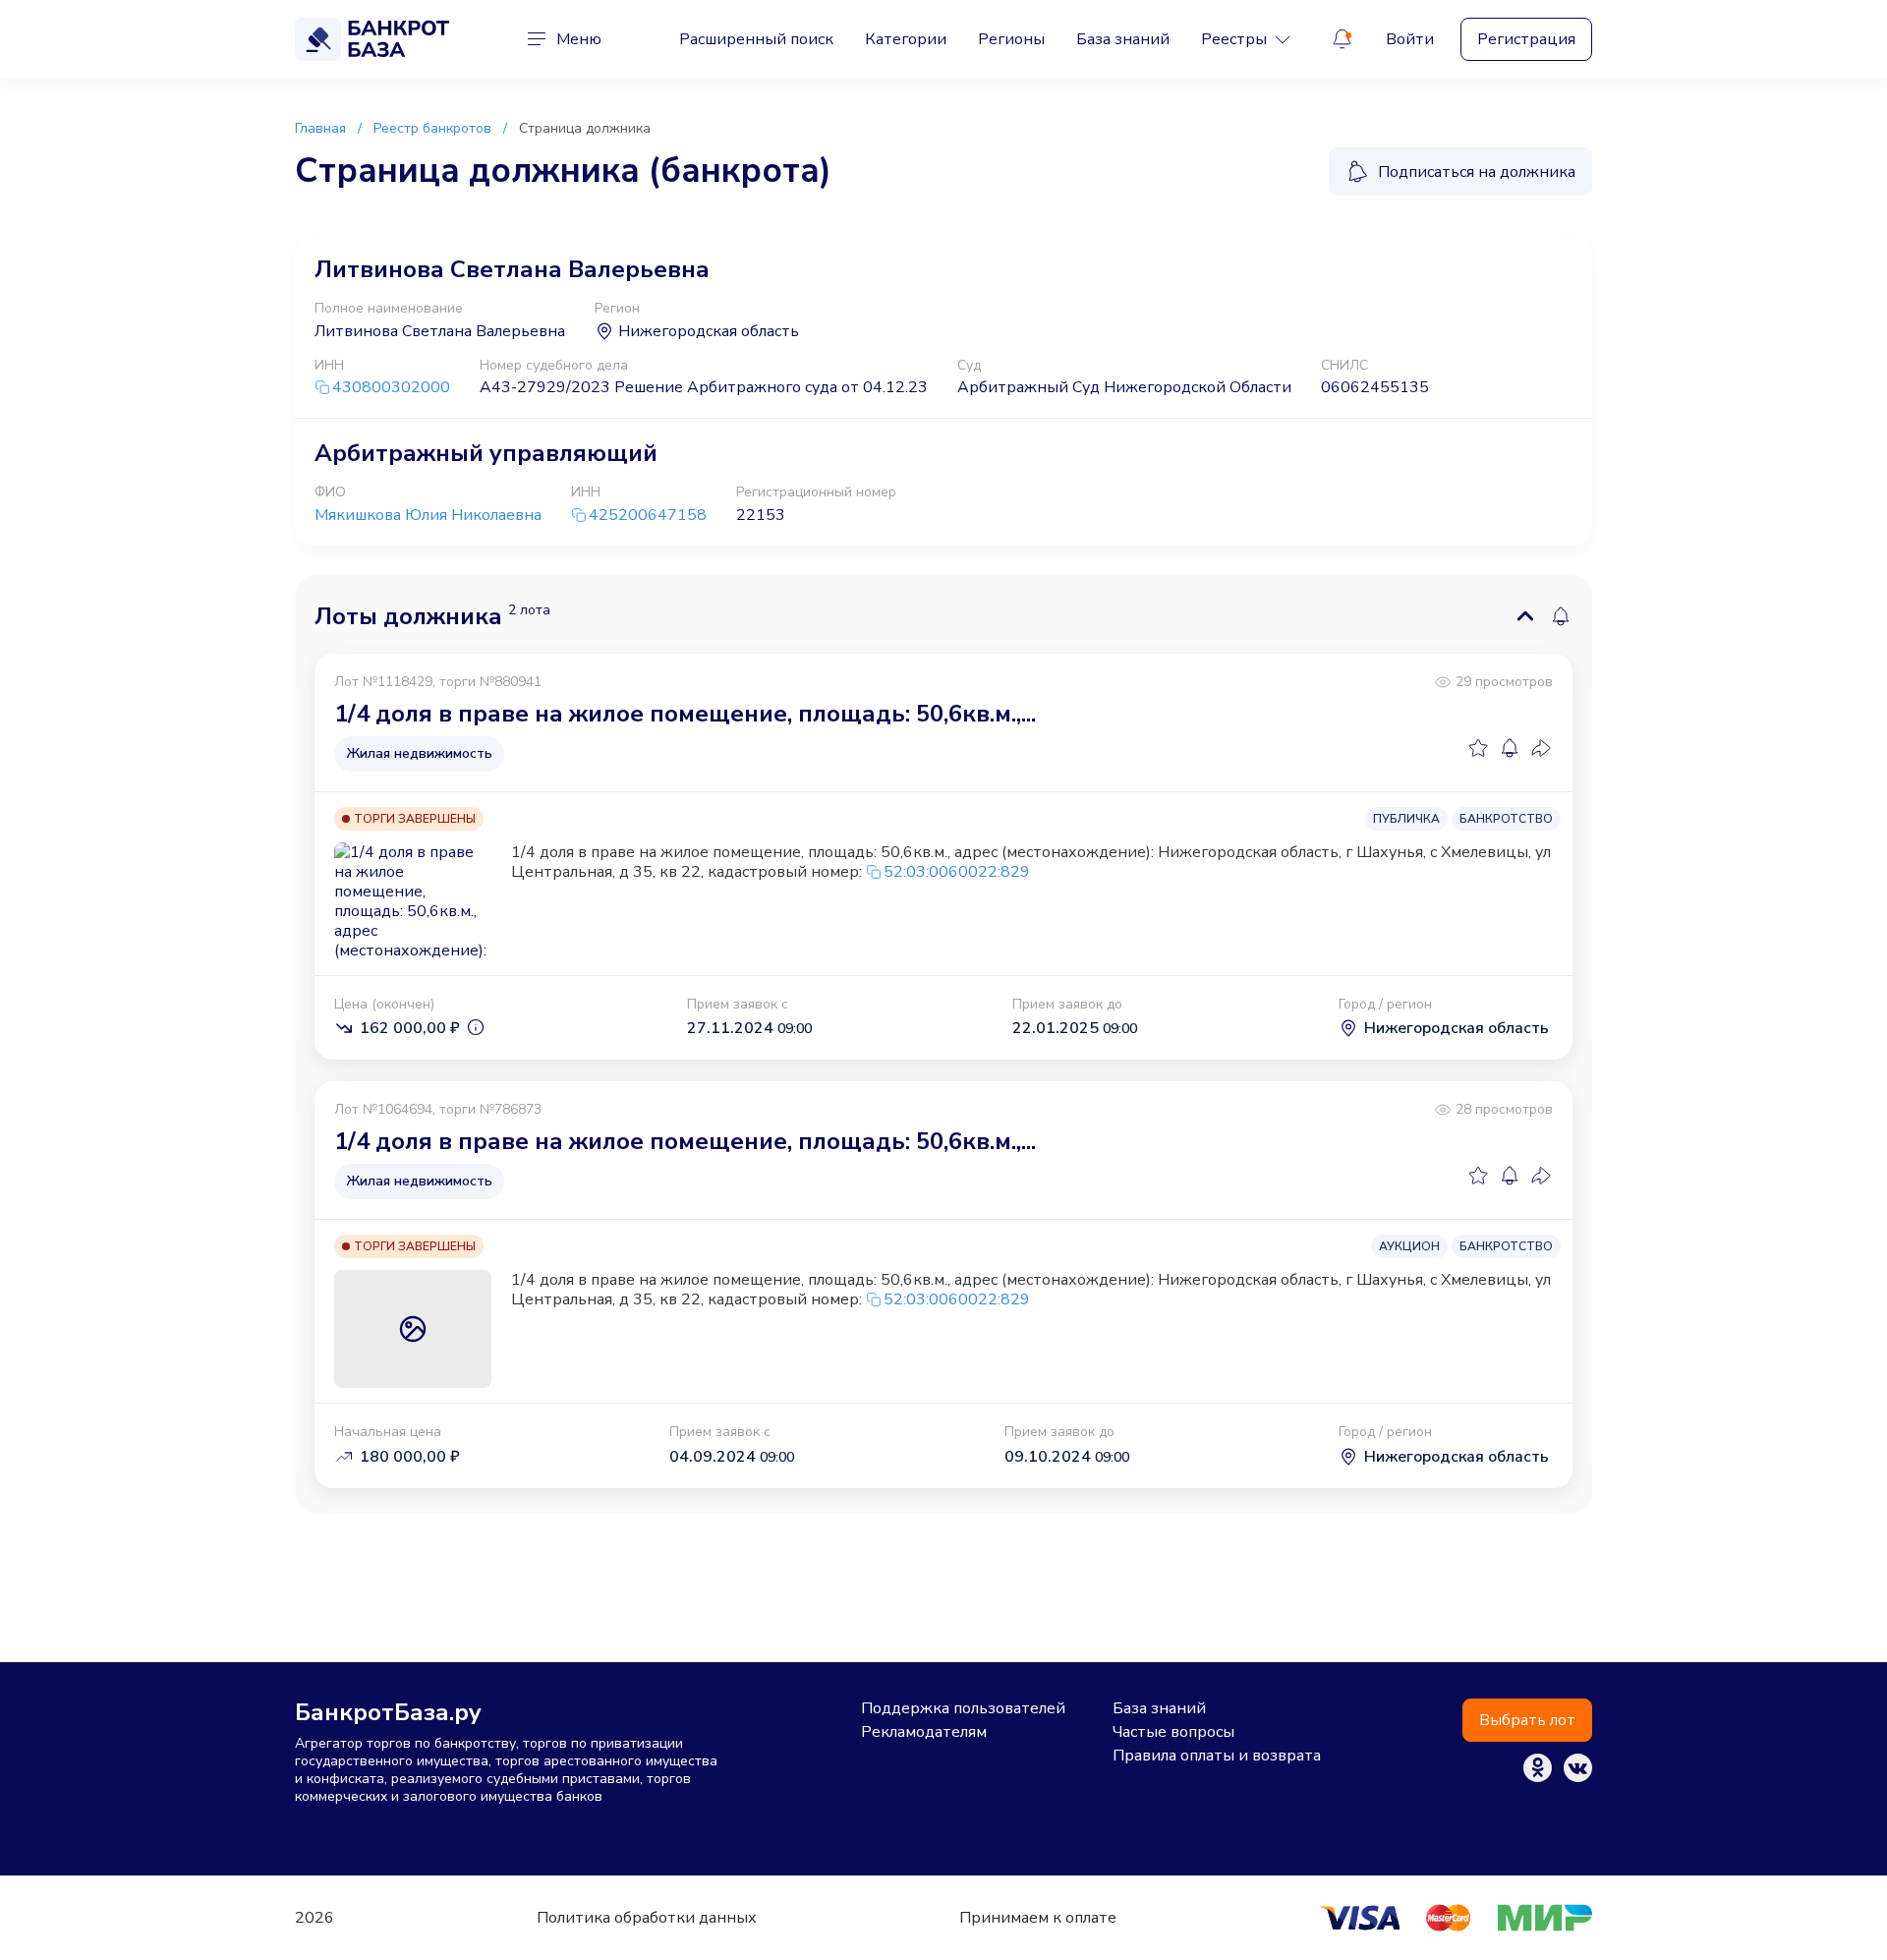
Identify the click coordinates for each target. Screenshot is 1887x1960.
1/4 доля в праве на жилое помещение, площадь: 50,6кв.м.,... (685, 714)
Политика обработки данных (647, 1918)
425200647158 (648, 516)
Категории (906, 39)
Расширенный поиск (756, 39)
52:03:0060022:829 (957, 872)
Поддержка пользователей (963, 1708)
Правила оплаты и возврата (1217, 1756)
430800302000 (391, 388)
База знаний (1123, 39)
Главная (320, 128)
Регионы (1011, 39)
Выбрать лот (1527, 1720)
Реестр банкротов (432, 128)
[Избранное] (1478, 748)
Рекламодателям (924, 1732)
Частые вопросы (1173, 1732)
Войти (1410, 39)
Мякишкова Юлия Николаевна (428, 515)
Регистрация (1526, 39)
